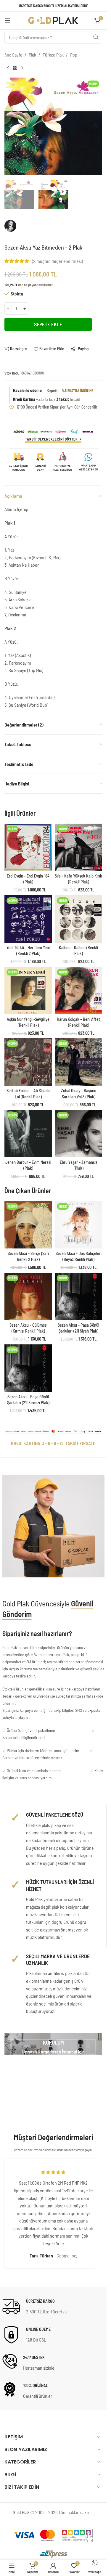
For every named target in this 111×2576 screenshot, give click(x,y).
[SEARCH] (96, 37)
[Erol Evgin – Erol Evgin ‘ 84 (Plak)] (28, 847)
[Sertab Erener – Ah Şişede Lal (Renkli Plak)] (28, 1062)
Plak (32, 55)
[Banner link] (53, 2044)
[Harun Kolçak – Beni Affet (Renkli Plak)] (78, 991)
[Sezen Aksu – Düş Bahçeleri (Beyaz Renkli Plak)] (78, 1225)
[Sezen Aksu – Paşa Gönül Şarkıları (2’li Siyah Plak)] (78, 1296)
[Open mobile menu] (7, 20)
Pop (74, 55)
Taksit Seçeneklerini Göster (52, 439)
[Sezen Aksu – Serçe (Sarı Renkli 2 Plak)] (28, 1225)
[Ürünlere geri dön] (15, 68)
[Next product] (22, 68)
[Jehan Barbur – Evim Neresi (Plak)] (28, 1134)
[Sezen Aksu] (29, 229)
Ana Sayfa (13, 55)
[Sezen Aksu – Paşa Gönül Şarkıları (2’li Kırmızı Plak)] (28, 1368)
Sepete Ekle (48, 324)
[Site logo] (53, 20)
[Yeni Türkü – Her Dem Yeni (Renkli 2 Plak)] (28, 919)
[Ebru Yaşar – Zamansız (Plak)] (78, 1134)
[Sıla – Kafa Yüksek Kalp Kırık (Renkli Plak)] (78, 847)
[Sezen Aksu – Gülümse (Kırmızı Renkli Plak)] (28, 1296)
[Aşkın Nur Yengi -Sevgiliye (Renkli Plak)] (28, 991)
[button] (10, 126)
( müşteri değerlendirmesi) (57, 261)
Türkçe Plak (53, 55)
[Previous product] (8, 68)
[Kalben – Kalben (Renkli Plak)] (78, 919)
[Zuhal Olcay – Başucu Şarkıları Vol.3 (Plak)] (78, 1062)
